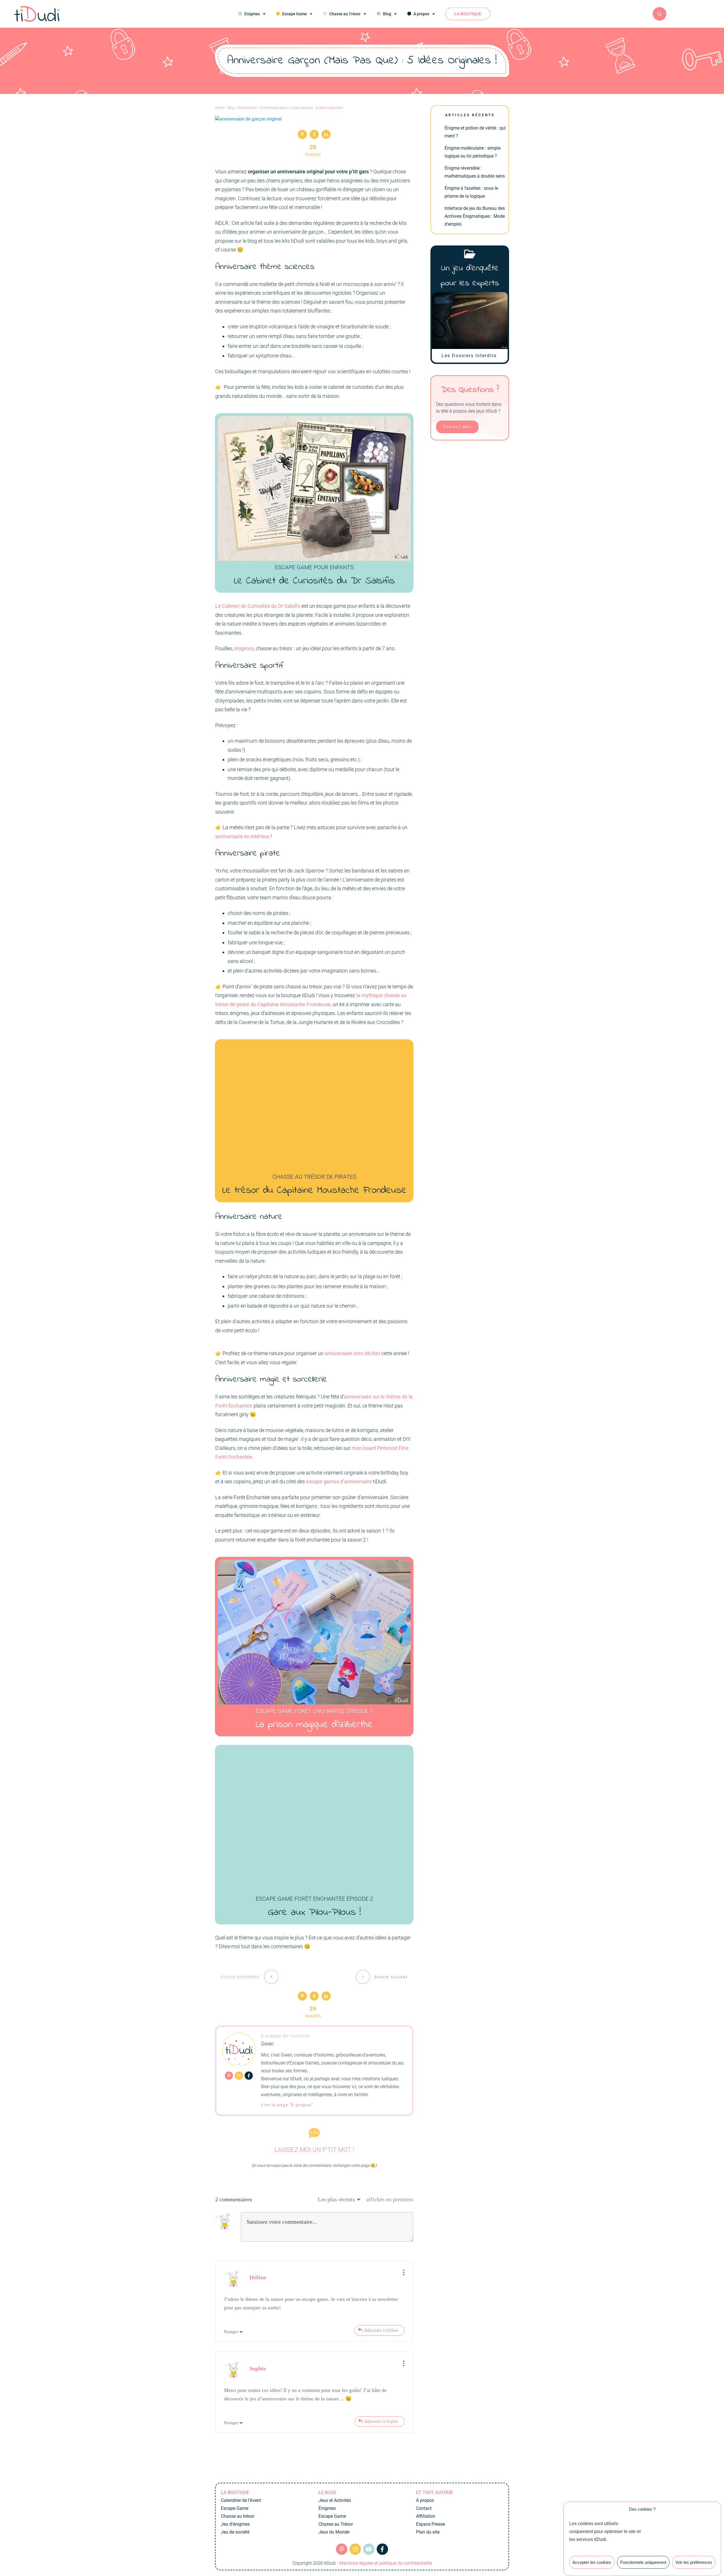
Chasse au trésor (238, 2516)
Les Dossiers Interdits (469, 356)
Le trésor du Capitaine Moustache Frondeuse (314, 1190)
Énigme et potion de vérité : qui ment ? (475, 132)
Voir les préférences (694, 2562)
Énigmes (327, 2508)
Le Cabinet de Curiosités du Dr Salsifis (314, 581)
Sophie (258, 2368)
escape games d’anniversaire (339, 1481)
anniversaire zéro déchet (352, 1353)
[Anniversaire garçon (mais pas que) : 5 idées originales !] (314, 119)
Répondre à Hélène (382, 2330)
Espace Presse (430, 2524)
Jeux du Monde (334, 2532)
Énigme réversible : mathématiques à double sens (475, 172)
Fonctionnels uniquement (643, 2562)
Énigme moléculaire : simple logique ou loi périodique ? (473, 152)
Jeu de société (235, 2532)
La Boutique (235, 2492)
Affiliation (426, 2516)
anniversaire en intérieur (242, 836)
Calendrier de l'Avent (241, 2500)
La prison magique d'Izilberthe (314, 1725)
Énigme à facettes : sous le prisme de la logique (471, 192)
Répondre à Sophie (382, 2421)
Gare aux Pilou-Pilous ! (314, 1912)
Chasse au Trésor (336, 2524)
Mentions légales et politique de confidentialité (386, 2563)
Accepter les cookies (592, 2562)
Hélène (258, 2277)
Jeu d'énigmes (235, 2524)
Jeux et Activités (335, 2500)
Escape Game (235, 2508)
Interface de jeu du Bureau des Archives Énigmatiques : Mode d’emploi (475, 216)
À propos (425, 2500)
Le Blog (327, 2492)
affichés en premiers (390, 2199)
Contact (424, 2508)
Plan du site (428, 2532)
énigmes (244, 648)
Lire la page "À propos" (287, 2105)
